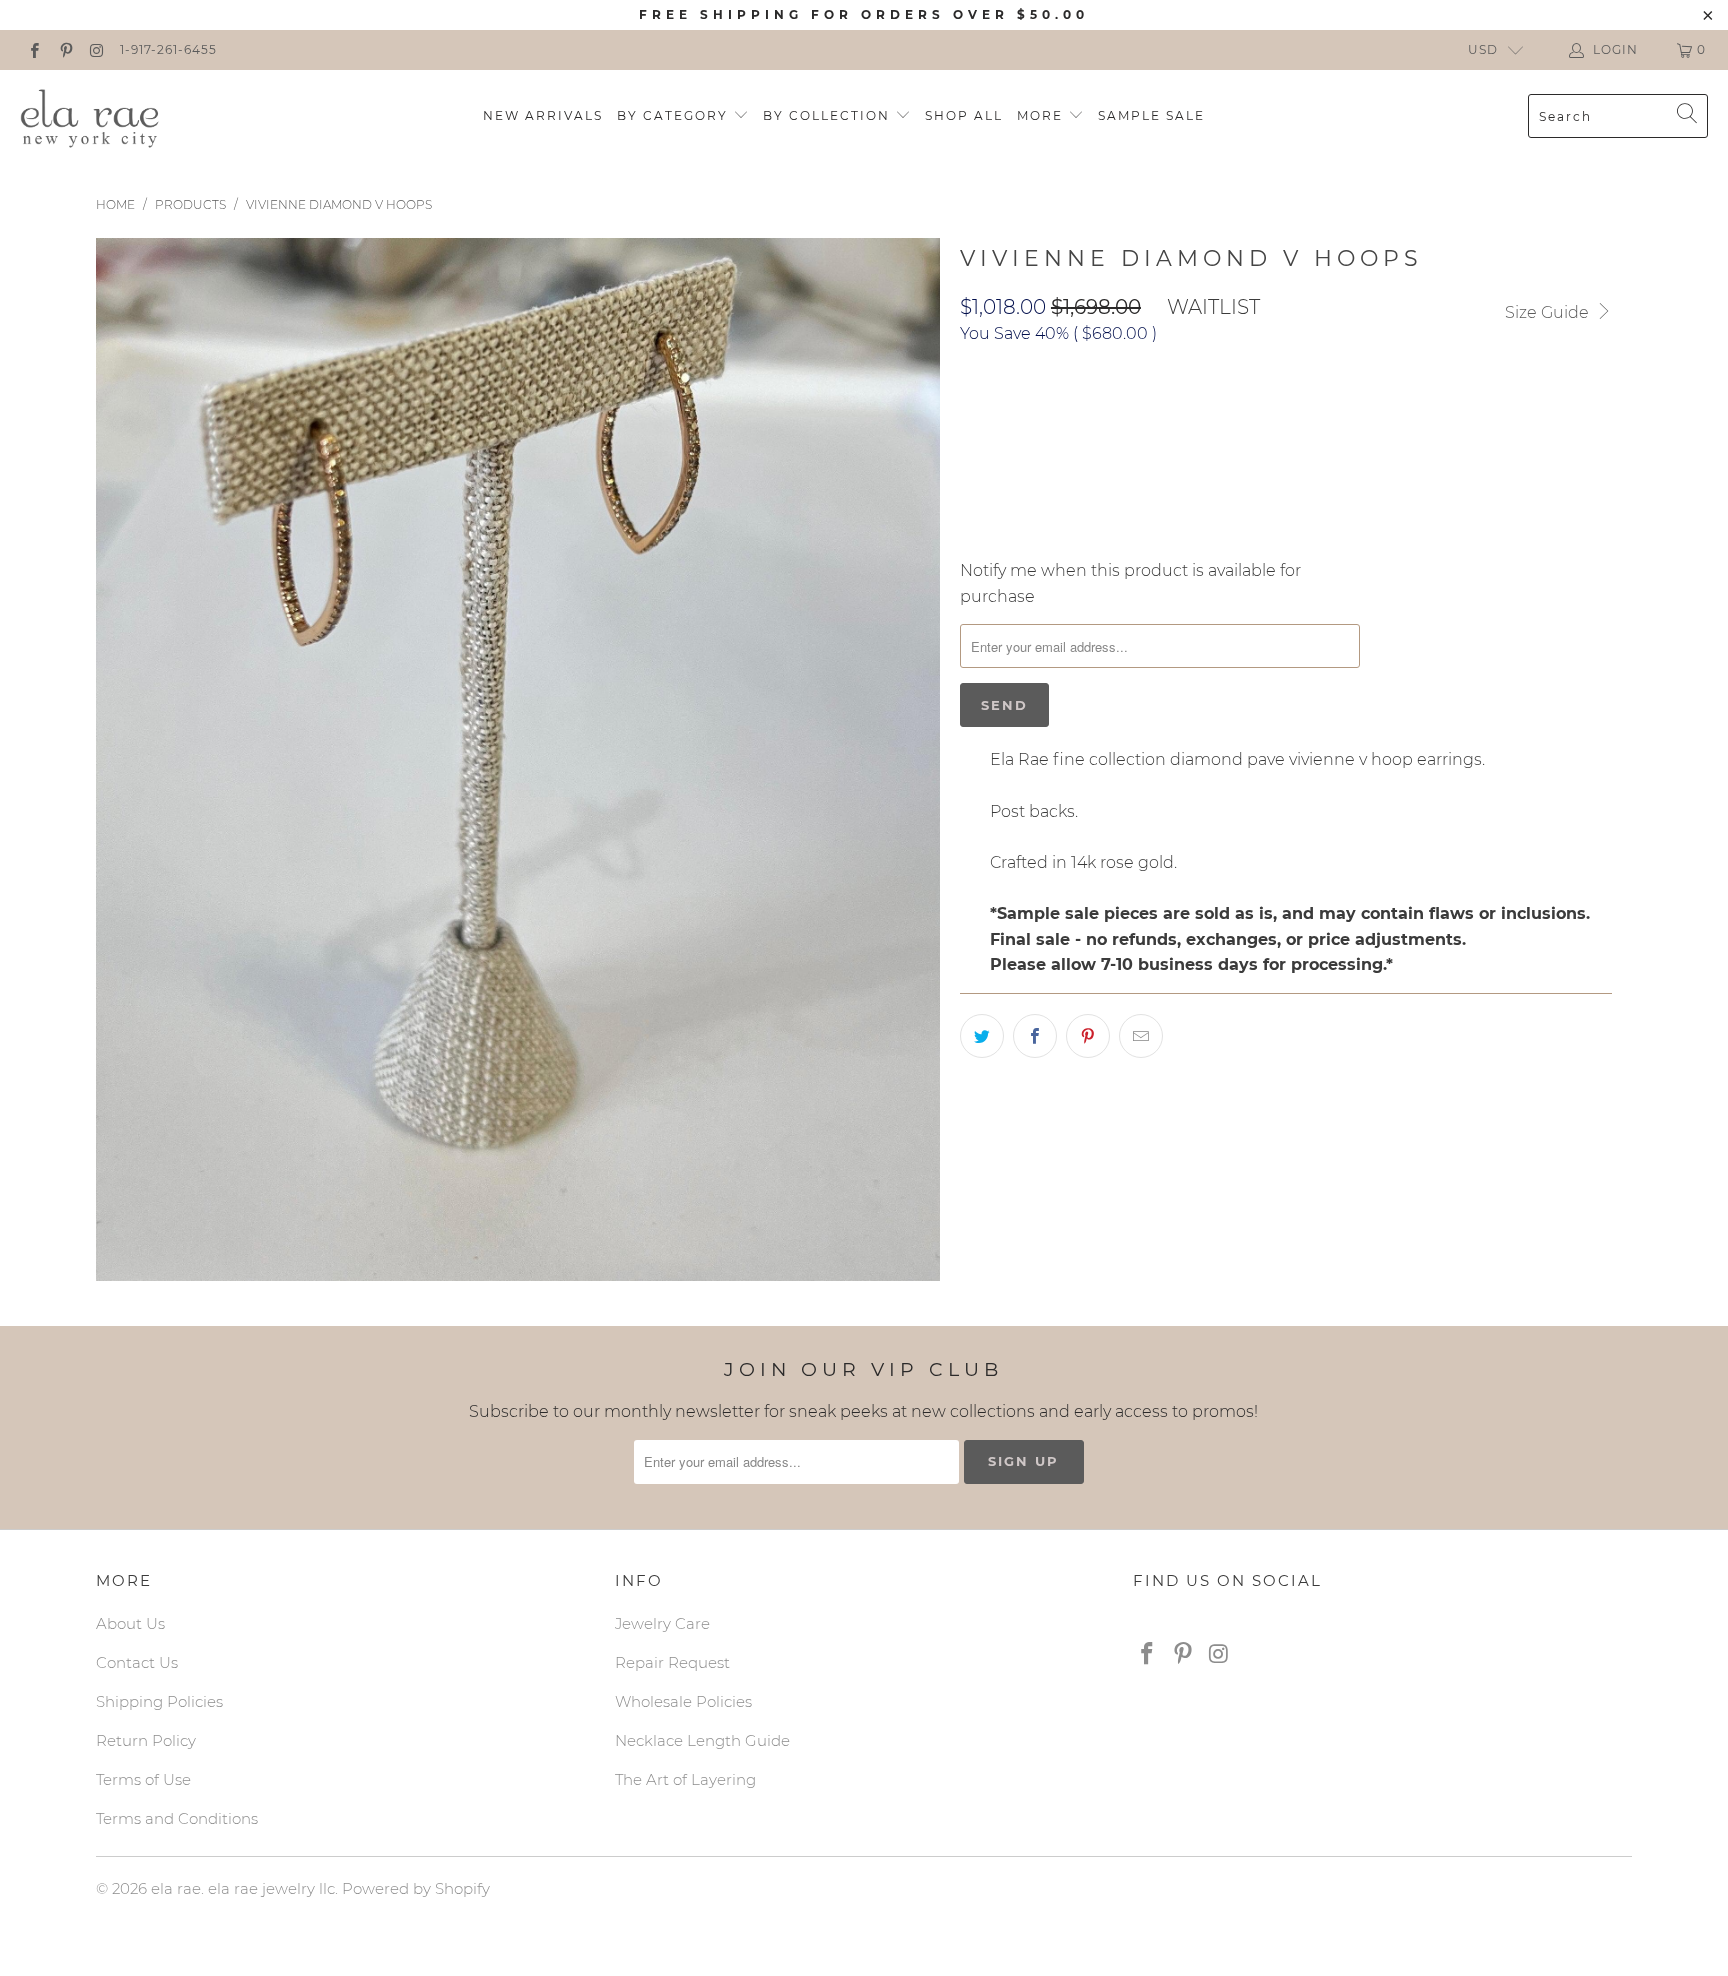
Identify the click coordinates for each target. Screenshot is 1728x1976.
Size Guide (1549, 312)
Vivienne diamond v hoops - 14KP (1100, 417)
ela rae (176, 1888)
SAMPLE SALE (1151, 115)
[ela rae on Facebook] (33, 49)
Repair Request (672, 1662)
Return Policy (146, 1740)
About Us (130, 1623)
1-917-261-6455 (168, 49)
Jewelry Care (662, 1623)
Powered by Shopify (416, 1888)
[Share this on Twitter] (982, 1036)
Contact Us (137, 1662)
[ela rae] (90, 116)
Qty (974, 474)
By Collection (829, 115)
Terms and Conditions (177, 1818)
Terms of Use (143, 1779)
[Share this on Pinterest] (1088, 1036)
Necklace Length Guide (702, 1740)
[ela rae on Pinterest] (64, 49)
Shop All (964, 115)
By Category (675, 115)
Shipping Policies (159, 1701)
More (1042, 115)
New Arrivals (543, 115)
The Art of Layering (685, 1779)
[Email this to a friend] (1141, 1036)
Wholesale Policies (683, 1701)
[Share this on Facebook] (1035, 1036)
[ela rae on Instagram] (96, 49)
